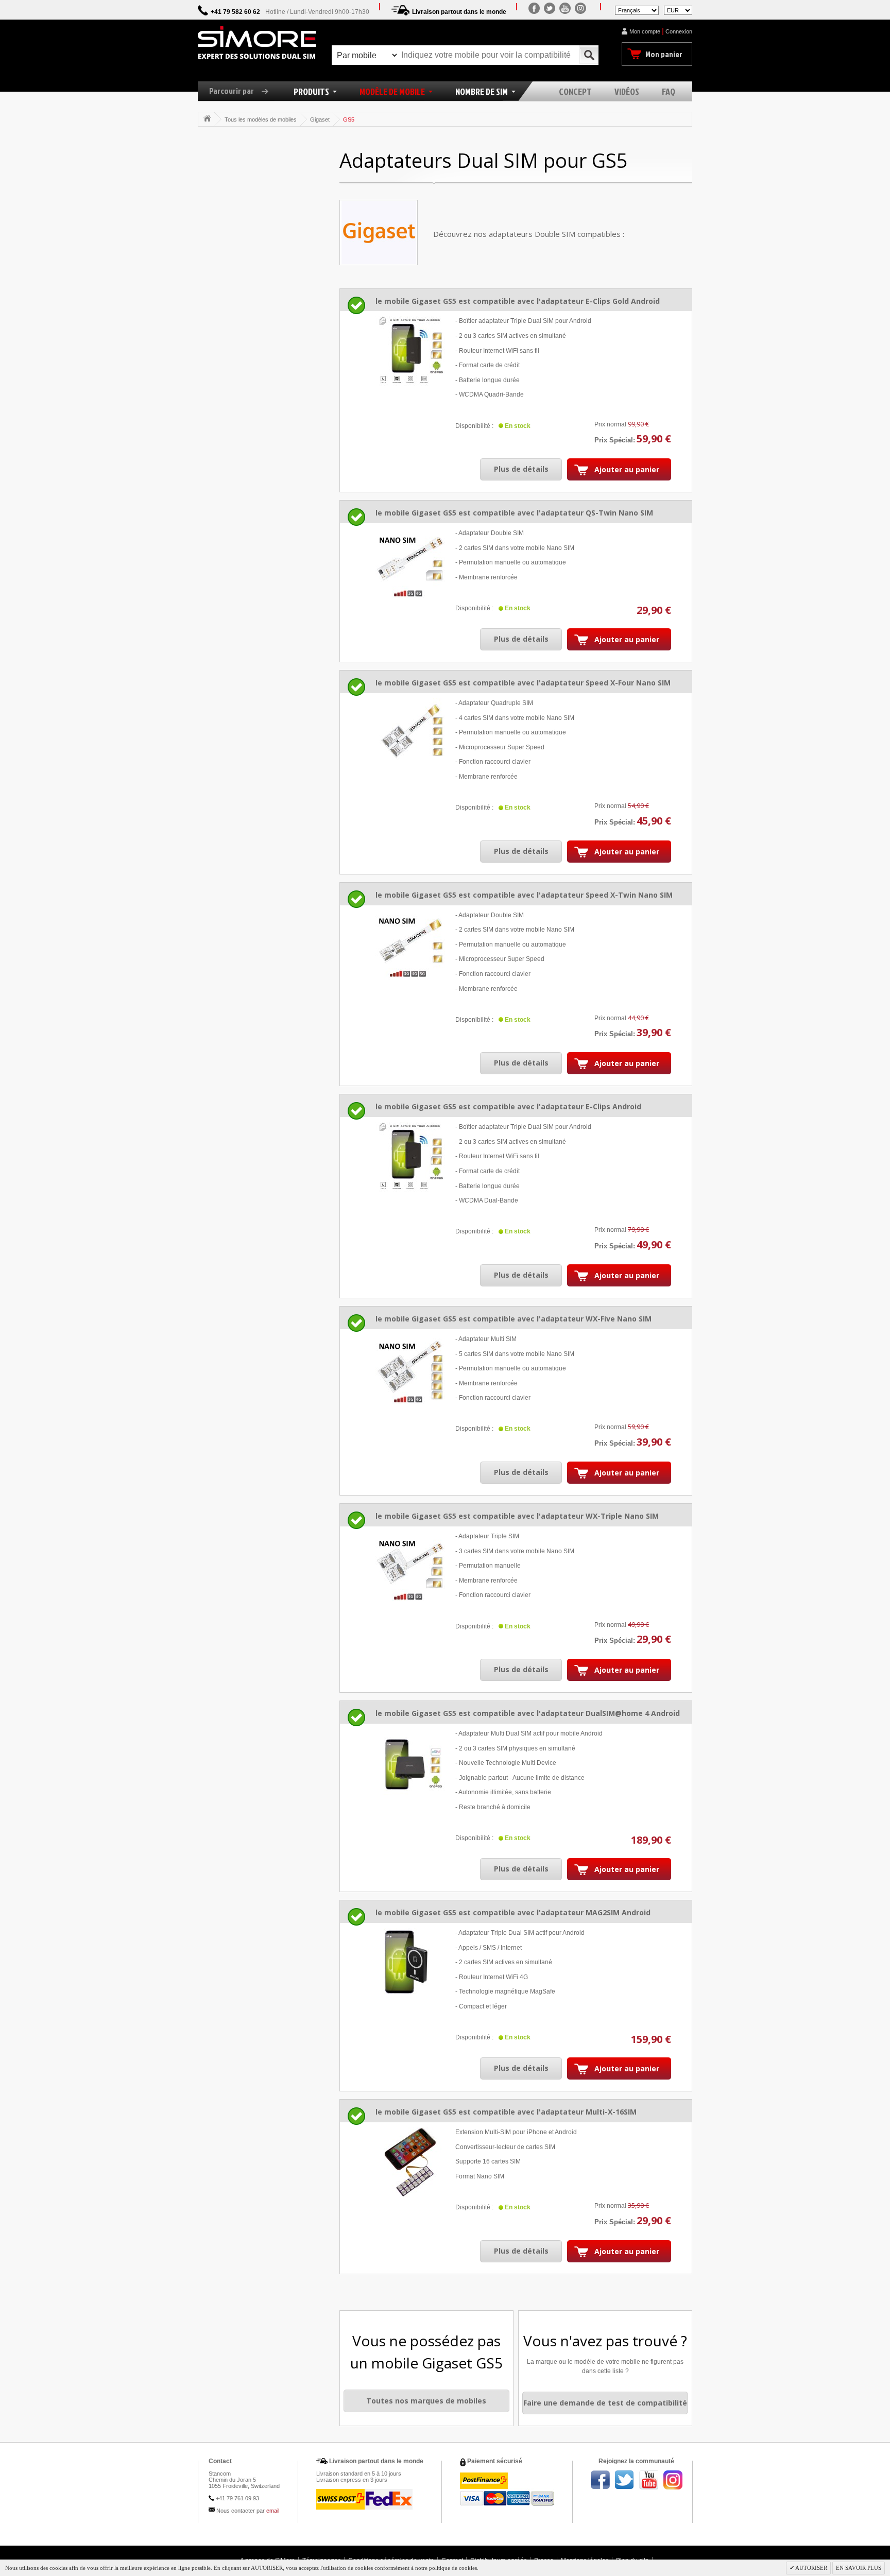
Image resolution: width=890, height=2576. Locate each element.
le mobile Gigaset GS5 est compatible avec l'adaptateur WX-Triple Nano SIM (517, 1516)
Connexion (679, 31)
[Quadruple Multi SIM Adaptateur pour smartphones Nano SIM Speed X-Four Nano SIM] (410, 733)
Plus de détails (521, 469)
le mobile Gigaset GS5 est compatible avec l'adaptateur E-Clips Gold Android (518, 301)
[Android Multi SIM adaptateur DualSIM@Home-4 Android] (410, 1764)
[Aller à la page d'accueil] (207, 118)
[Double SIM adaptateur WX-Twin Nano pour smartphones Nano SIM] (410, 945)
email (273, 2511)
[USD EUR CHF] (678, 10)
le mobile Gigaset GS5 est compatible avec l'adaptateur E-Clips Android (508, 1106)
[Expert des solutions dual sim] (257, 43)
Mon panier (664, 54)
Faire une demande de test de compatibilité (605, 2403)
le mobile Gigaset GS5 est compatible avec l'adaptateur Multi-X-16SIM (506, 2112)
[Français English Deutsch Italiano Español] (637, 10)
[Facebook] (534, 8)
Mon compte (645, 31)
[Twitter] (550, 8)
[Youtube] (565, 8)
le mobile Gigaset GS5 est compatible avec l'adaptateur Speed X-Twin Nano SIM (524, 895)
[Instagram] (580, 8)
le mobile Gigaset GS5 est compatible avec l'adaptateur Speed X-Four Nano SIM (523, 683)
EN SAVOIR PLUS (859, 2568)
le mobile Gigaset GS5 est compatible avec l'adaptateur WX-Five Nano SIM (514, 1319)
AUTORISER (811, 2568)
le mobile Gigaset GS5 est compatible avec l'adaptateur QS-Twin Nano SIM (514, 513)
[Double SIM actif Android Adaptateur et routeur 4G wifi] (410, 1963)
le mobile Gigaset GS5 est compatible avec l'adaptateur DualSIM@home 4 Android (528, 1713)
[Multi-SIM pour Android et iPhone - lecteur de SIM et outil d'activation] (410, 2162)
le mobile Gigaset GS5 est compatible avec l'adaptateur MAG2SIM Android (513, 1912)
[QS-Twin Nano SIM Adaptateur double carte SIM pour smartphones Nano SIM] (410, 563)
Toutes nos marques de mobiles (426, 2401)
